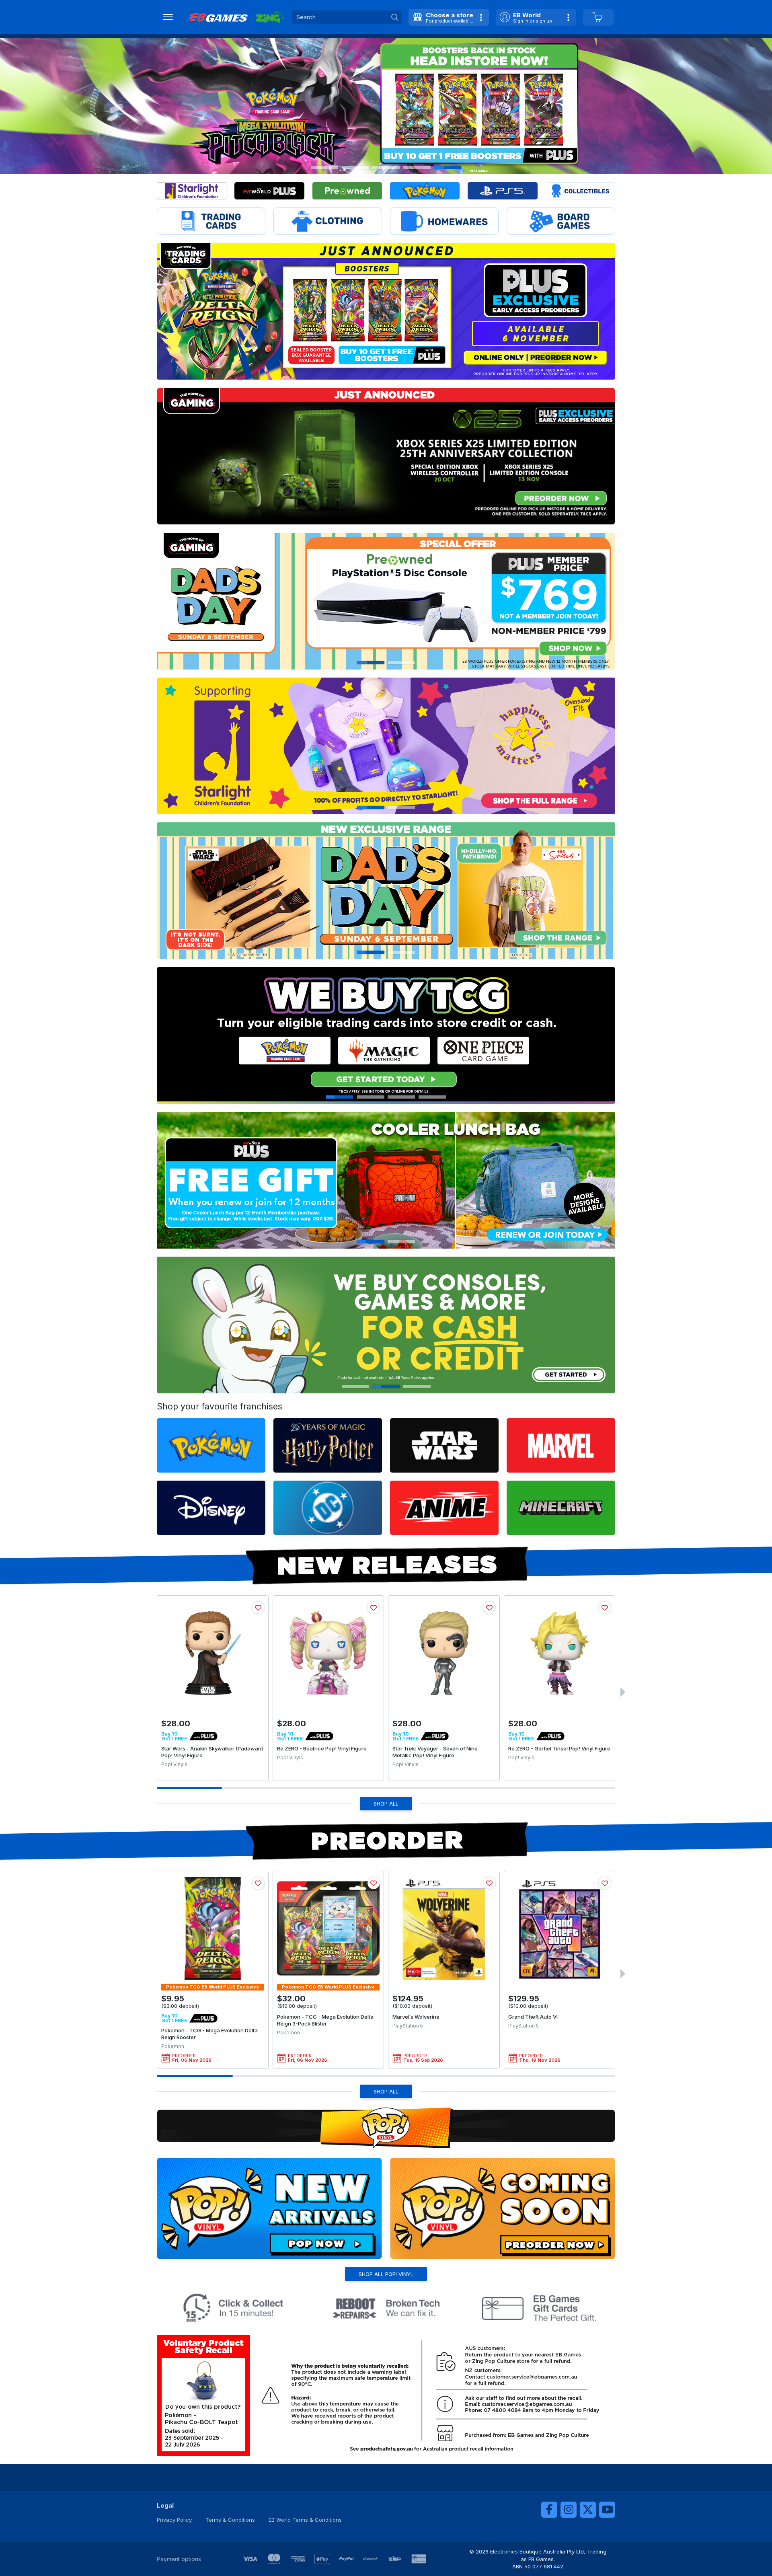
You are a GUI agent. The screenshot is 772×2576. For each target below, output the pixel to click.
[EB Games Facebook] (549, 2510)
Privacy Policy (174, 2520)
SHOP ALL (386, 1804)
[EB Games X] (588, 2510)
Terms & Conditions (230, 2520)
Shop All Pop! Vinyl (386, 2274)
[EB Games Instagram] (569, 2510)
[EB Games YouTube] (607, 2510)
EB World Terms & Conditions (305, 2520)
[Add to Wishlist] (258, 1608)
